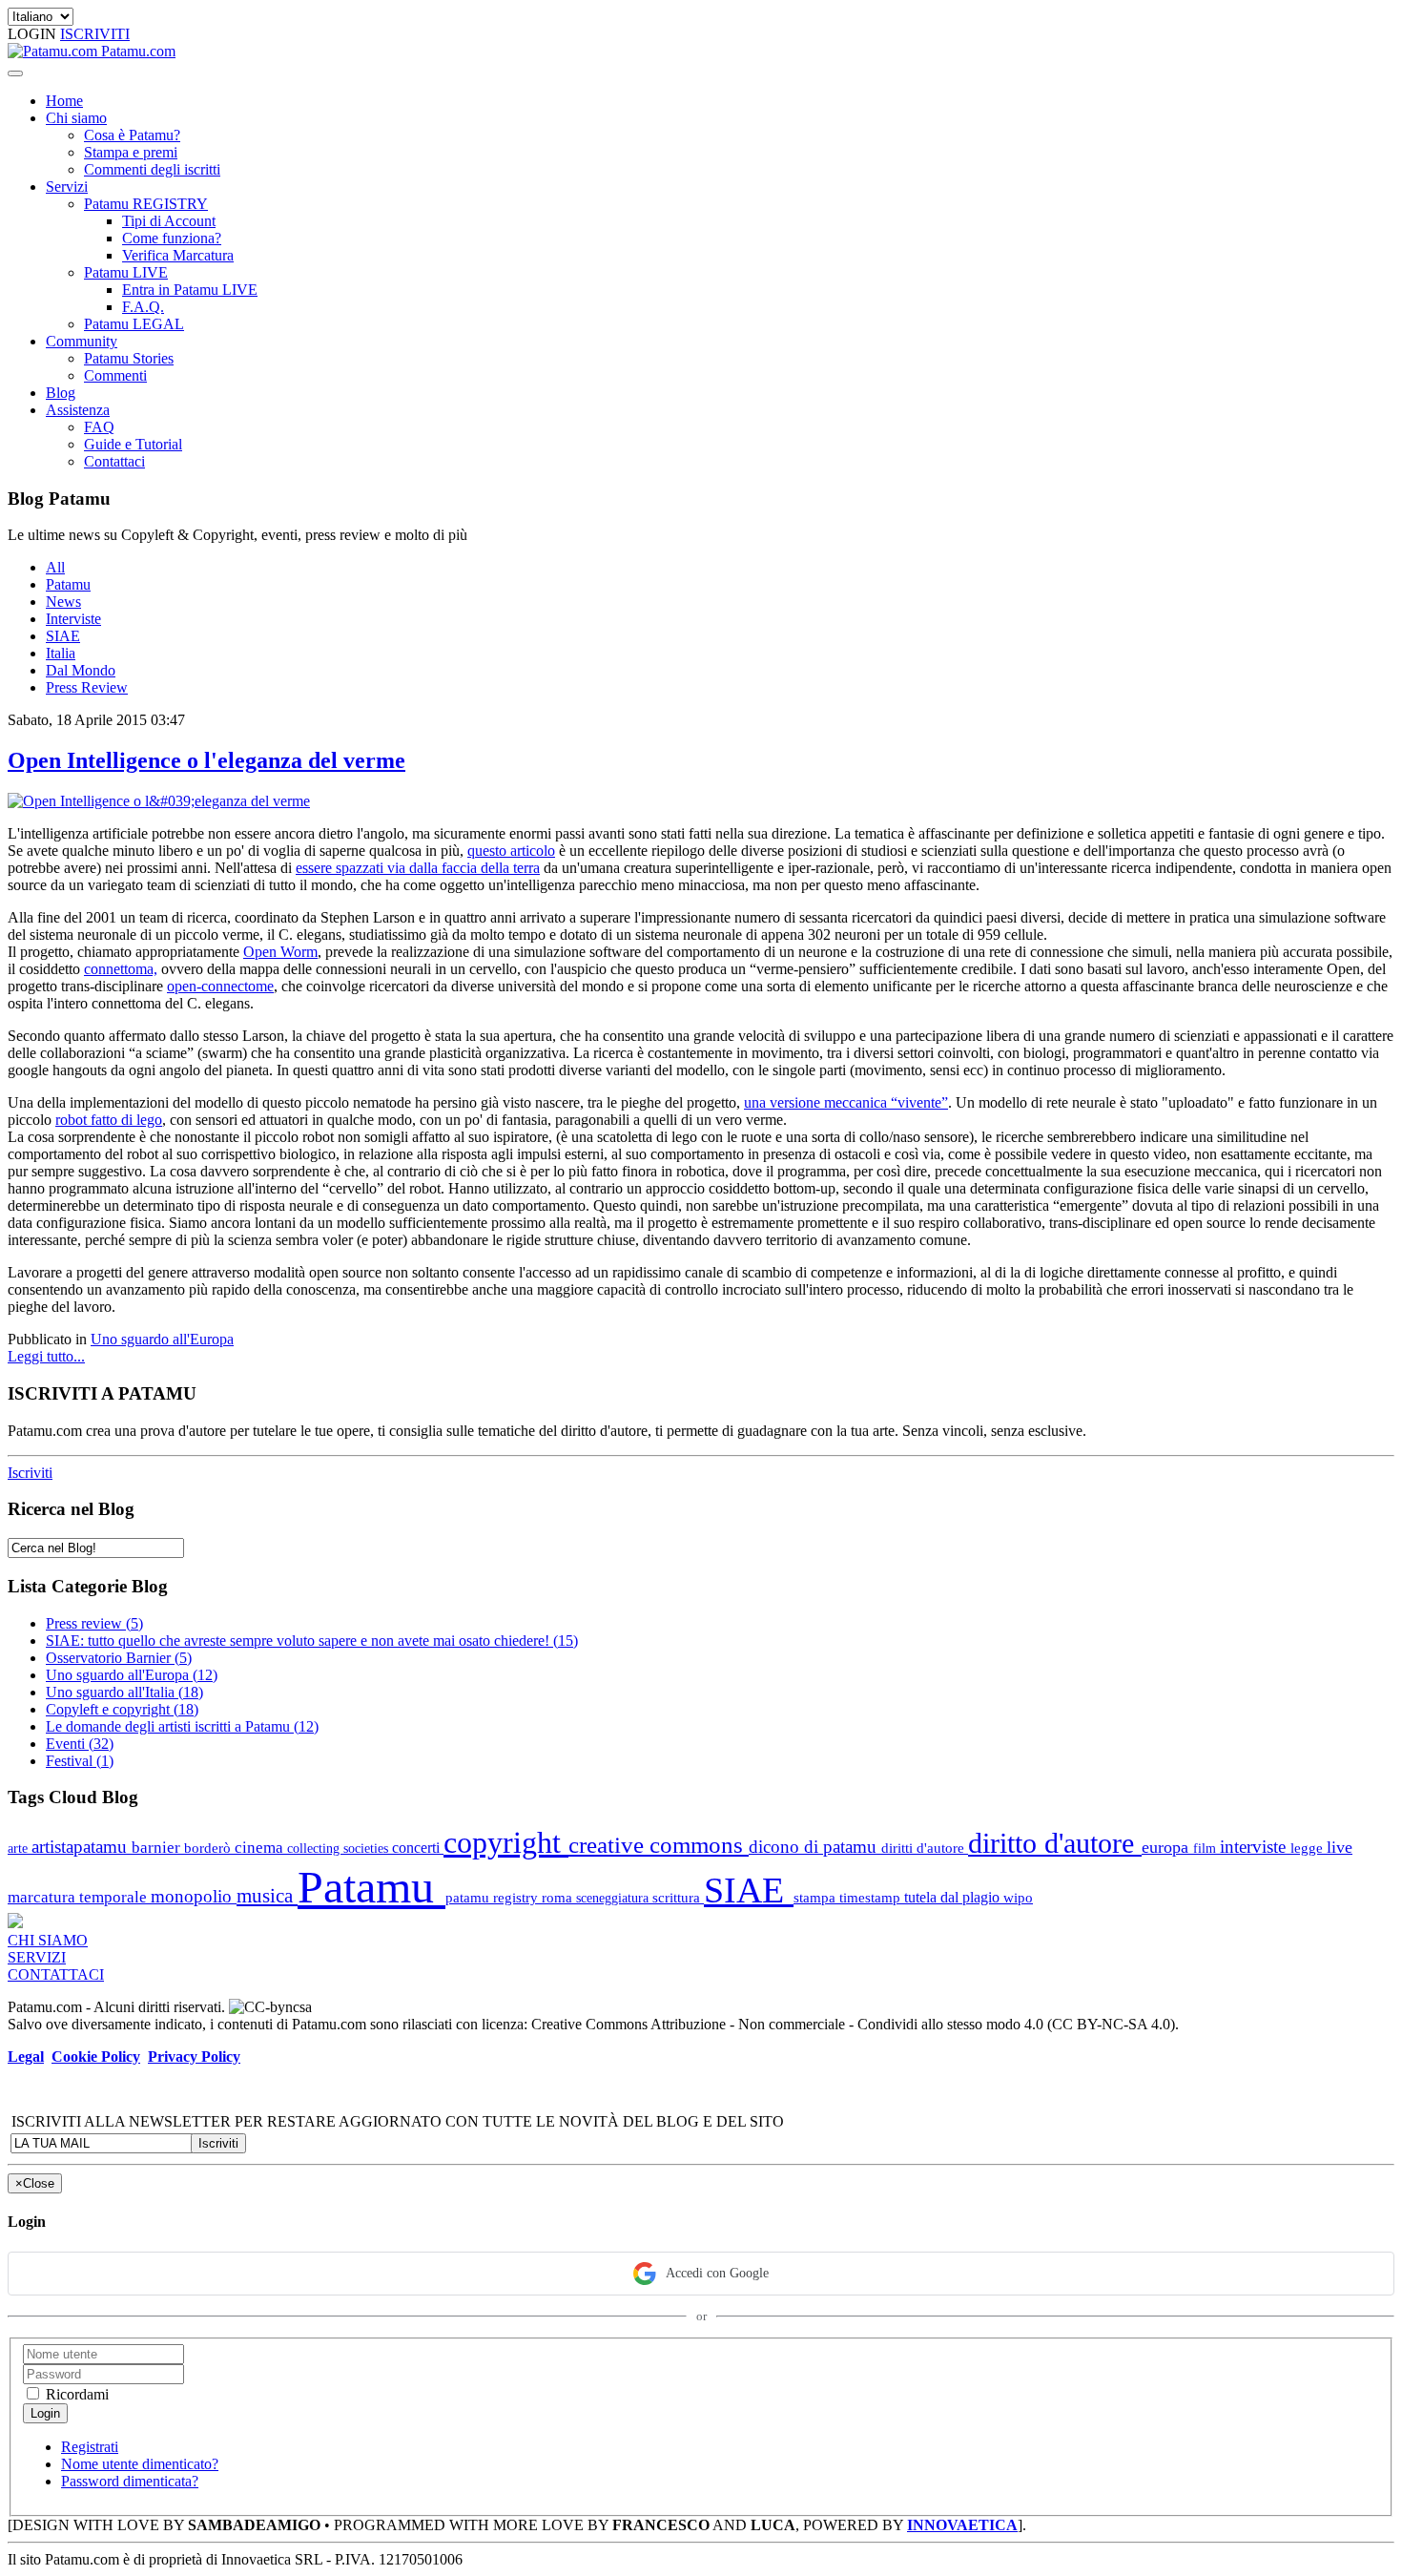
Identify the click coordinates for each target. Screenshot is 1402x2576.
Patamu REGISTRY (146, 204)
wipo (1018, 1897)
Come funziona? (172, 238)
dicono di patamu (815, 1847)
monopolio (194, 1896)
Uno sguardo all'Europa (162, 1339)
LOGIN (34, 34)
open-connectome (220, 986)
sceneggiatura (614, 1898)
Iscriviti (30, 1473)
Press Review (87, 687)
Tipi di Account (169, 221)
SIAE (63, 636)
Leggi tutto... (46, 1356)
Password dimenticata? (130, 2481)
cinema (261, 1848)
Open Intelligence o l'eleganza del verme (206, 760)
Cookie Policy (96, 2057)
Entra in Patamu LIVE (190, 290)
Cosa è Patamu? (132, 135)
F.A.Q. (143, 307)
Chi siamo (76, 118)
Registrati (90, 2447)
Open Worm (280, 952)
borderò (209, 1848)
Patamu (68, 584)
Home (64, 101)
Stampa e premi (131, 152)
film (1206, 1848)
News (63, 602)
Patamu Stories (129, 358)
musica (267, 1895)
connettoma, (121, 969)
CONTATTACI (56, 1974)
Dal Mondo (81, 670)
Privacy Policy (194, 2057)
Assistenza (78, 410)
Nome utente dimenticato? (140, 2464)
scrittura (678, 1897)
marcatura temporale (79, 1897)
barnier (158, 1848)
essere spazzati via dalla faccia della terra (418, 868)
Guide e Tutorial (133, 444)
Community (82, 341)
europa (1167, 1847)
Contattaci (114, 461)
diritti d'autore (925, 1848)
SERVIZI (37, 1957)
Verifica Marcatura (178, 255)
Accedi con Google (717, 2273)
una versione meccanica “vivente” (846, 1102)
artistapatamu (82, 1847)
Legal (26, 2057)
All (55, 567)
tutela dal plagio (954, 1897)
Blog (61, 393)
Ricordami (75, 2394)
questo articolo (511, 851)
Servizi (67, 187)
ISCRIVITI (95, 34)
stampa (816, 1897)
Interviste (73, 619)
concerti (418, 1848)
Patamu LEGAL (134, 324)
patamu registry (494, 1897)
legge (1309, 1848)
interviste (1255, 1847)
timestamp (872, 1897)
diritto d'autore (1055, 1843)
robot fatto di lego (109, 1120)
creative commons (659, 1845)
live (1340, 1847)
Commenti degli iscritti (152, 169)
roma (559, 1897)
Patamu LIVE (126, 272)
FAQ (99, 427)
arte (20, 1848)
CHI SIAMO (48, 1940)
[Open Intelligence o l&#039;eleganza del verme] (159, 801)
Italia (61, 653)
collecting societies (340, 1848)
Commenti (115, 375)
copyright (506, 1843)
